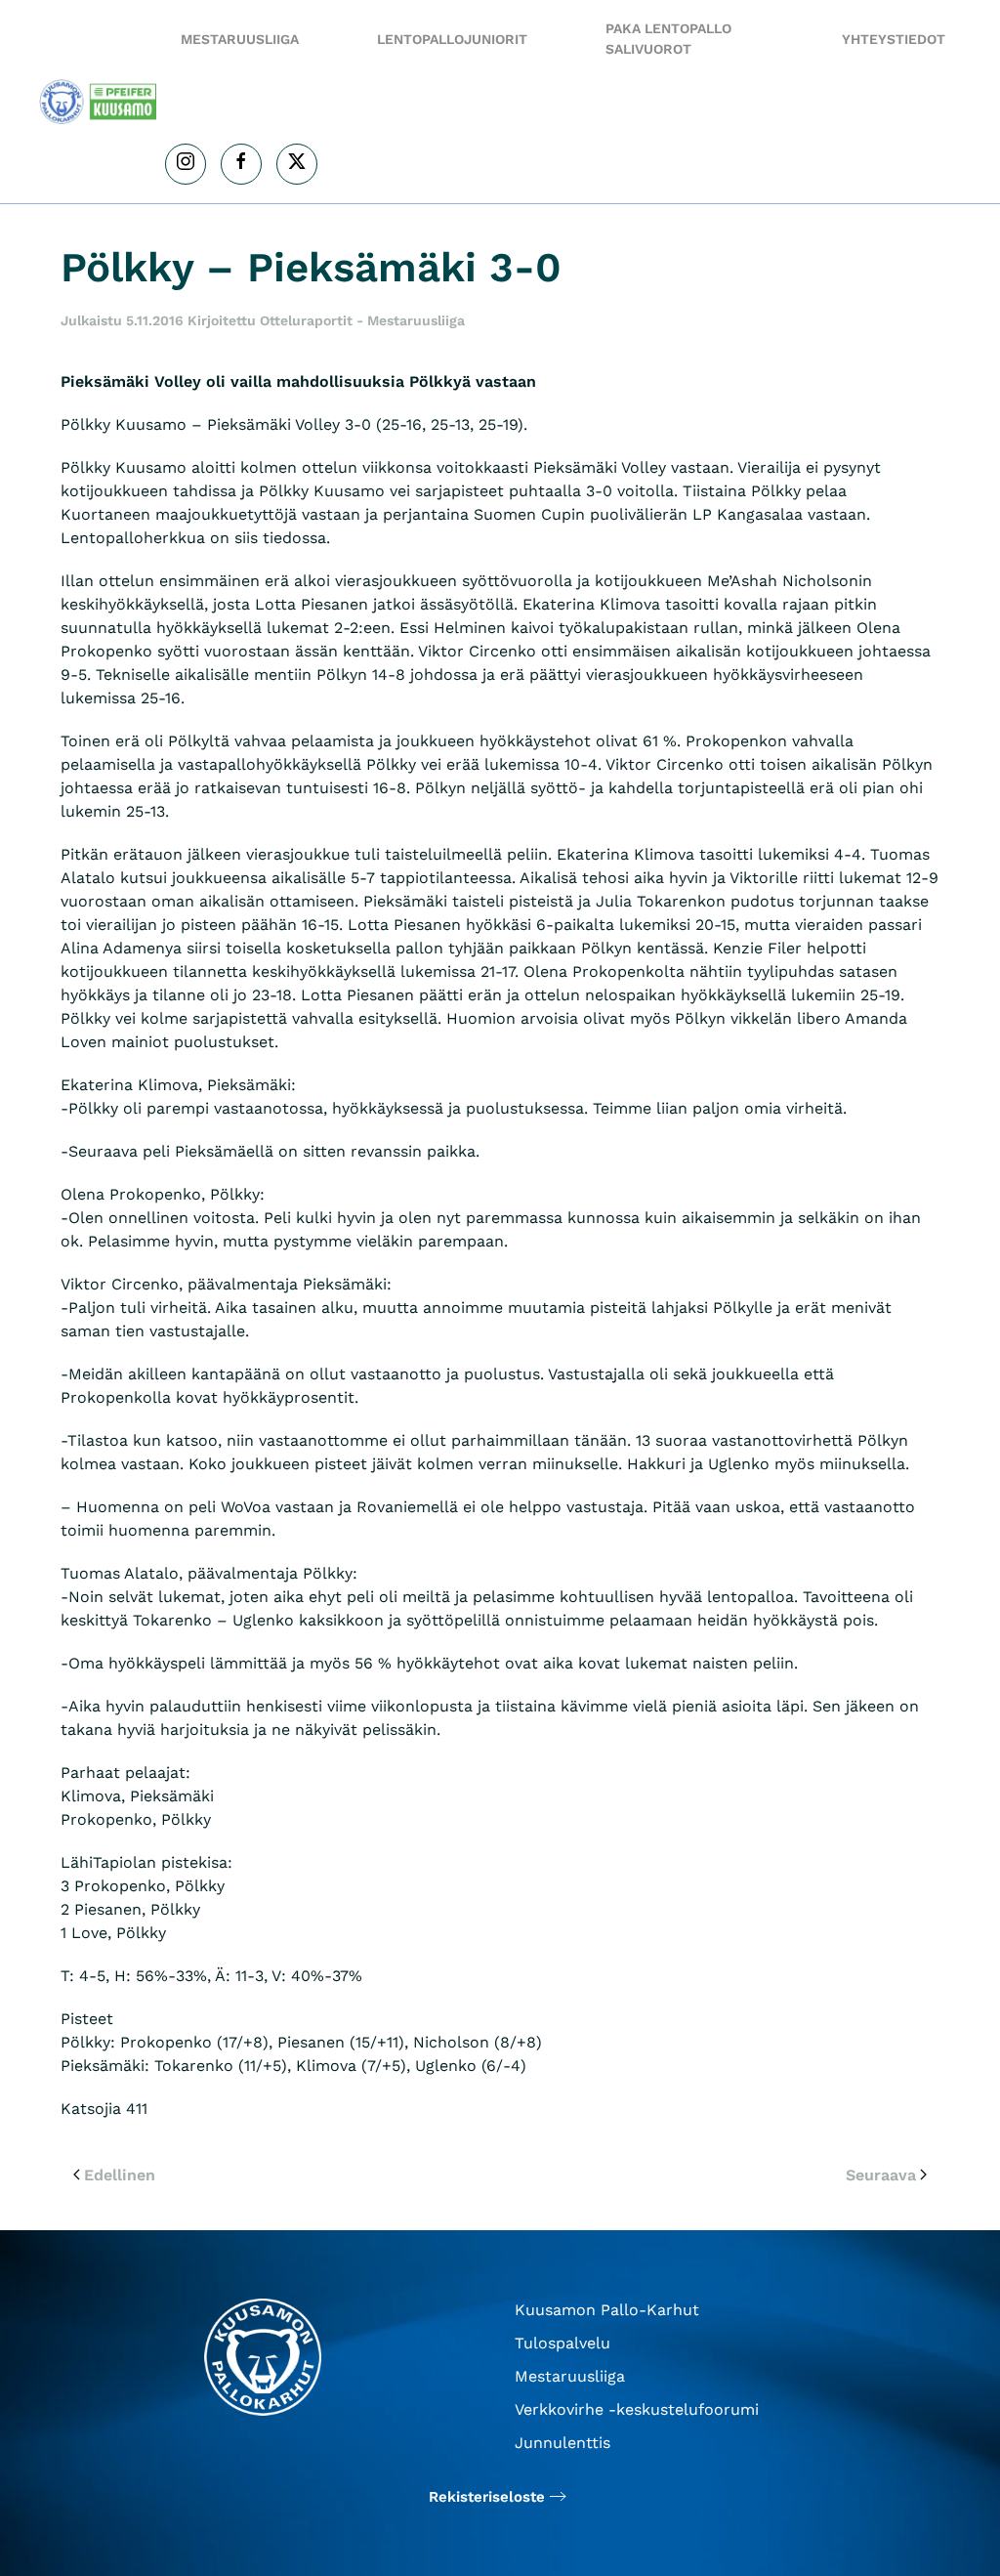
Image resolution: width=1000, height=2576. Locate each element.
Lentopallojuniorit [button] (452, 39)
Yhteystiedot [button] (894, 39)
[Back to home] (102, 102)
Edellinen (120, 2175)
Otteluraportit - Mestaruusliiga (362, 320)
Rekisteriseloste (487, 2497)
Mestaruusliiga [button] (240, 39)
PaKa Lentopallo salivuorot (668, 39)
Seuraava (881, 2175)
